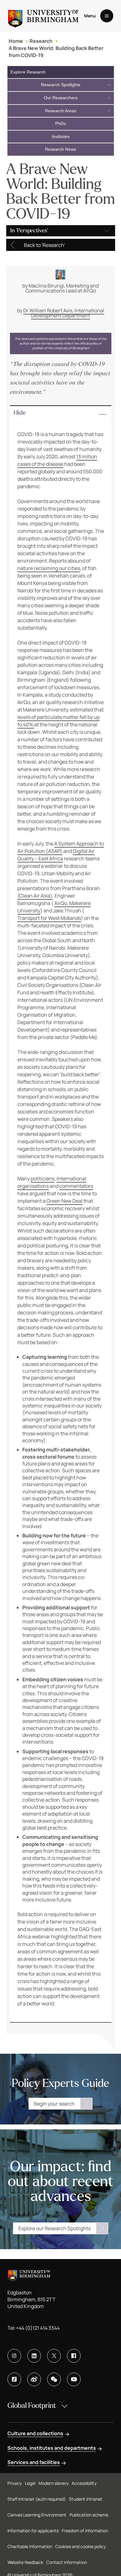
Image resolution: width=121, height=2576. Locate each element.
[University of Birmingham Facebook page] (74, 2356)
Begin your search (54, 2104)
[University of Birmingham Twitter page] (54, 2356)
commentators (76, 1186)
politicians (43, 1179)
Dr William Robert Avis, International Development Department (64, 313)
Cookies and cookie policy (81, 2546)
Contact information (67, 2562)
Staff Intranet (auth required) (37, 2499)
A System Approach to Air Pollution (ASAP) (61, 847)
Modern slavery (54, 2483)
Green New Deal (65, 1201)
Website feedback (25, 2562)
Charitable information (30, 2546)
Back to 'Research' (45, 245)
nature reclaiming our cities (49, 568)
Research (41, 41)
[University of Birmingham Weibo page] (34, 2379)
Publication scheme (89, 2515)
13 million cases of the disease (57, 460)
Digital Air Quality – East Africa (56, 855)
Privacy (15, 2483)
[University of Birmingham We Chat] (54, 2379)
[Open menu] (107, 16)
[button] (61, 414)
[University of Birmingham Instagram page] (14, 2356)
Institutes (61, 136)
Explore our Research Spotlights (54, 2228)
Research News (60, 149)
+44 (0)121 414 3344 (38, 2328)
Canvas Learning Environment (37, 2515)
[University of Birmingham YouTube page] (74, 2379)
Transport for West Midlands (49, 918)
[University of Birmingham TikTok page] (14, 2379)
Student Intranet (86, 2499)
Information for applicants (33, 2531)
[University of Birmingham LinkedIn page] (34, 2356)
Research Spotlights (61, 85)
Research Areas (61, 111)
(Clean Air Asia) (35, 896)
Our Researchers (61, 98)
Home (16, 41)
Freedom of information (85, 2531)
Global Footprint (32, 2406)
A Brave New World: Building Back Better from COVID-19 (56, 51)
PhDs (60, 123)
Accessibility (84, 2483)
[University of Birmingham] (43, 16)
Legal (30, 2483)
